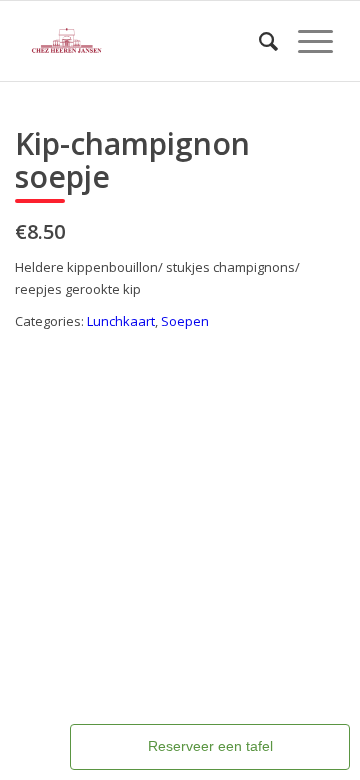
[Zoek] (258, 41)
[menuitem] (258, 41)
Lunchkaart (121, 321)
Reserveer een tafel (210, 746)
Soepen (185, 321)
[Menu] (305, 41)
